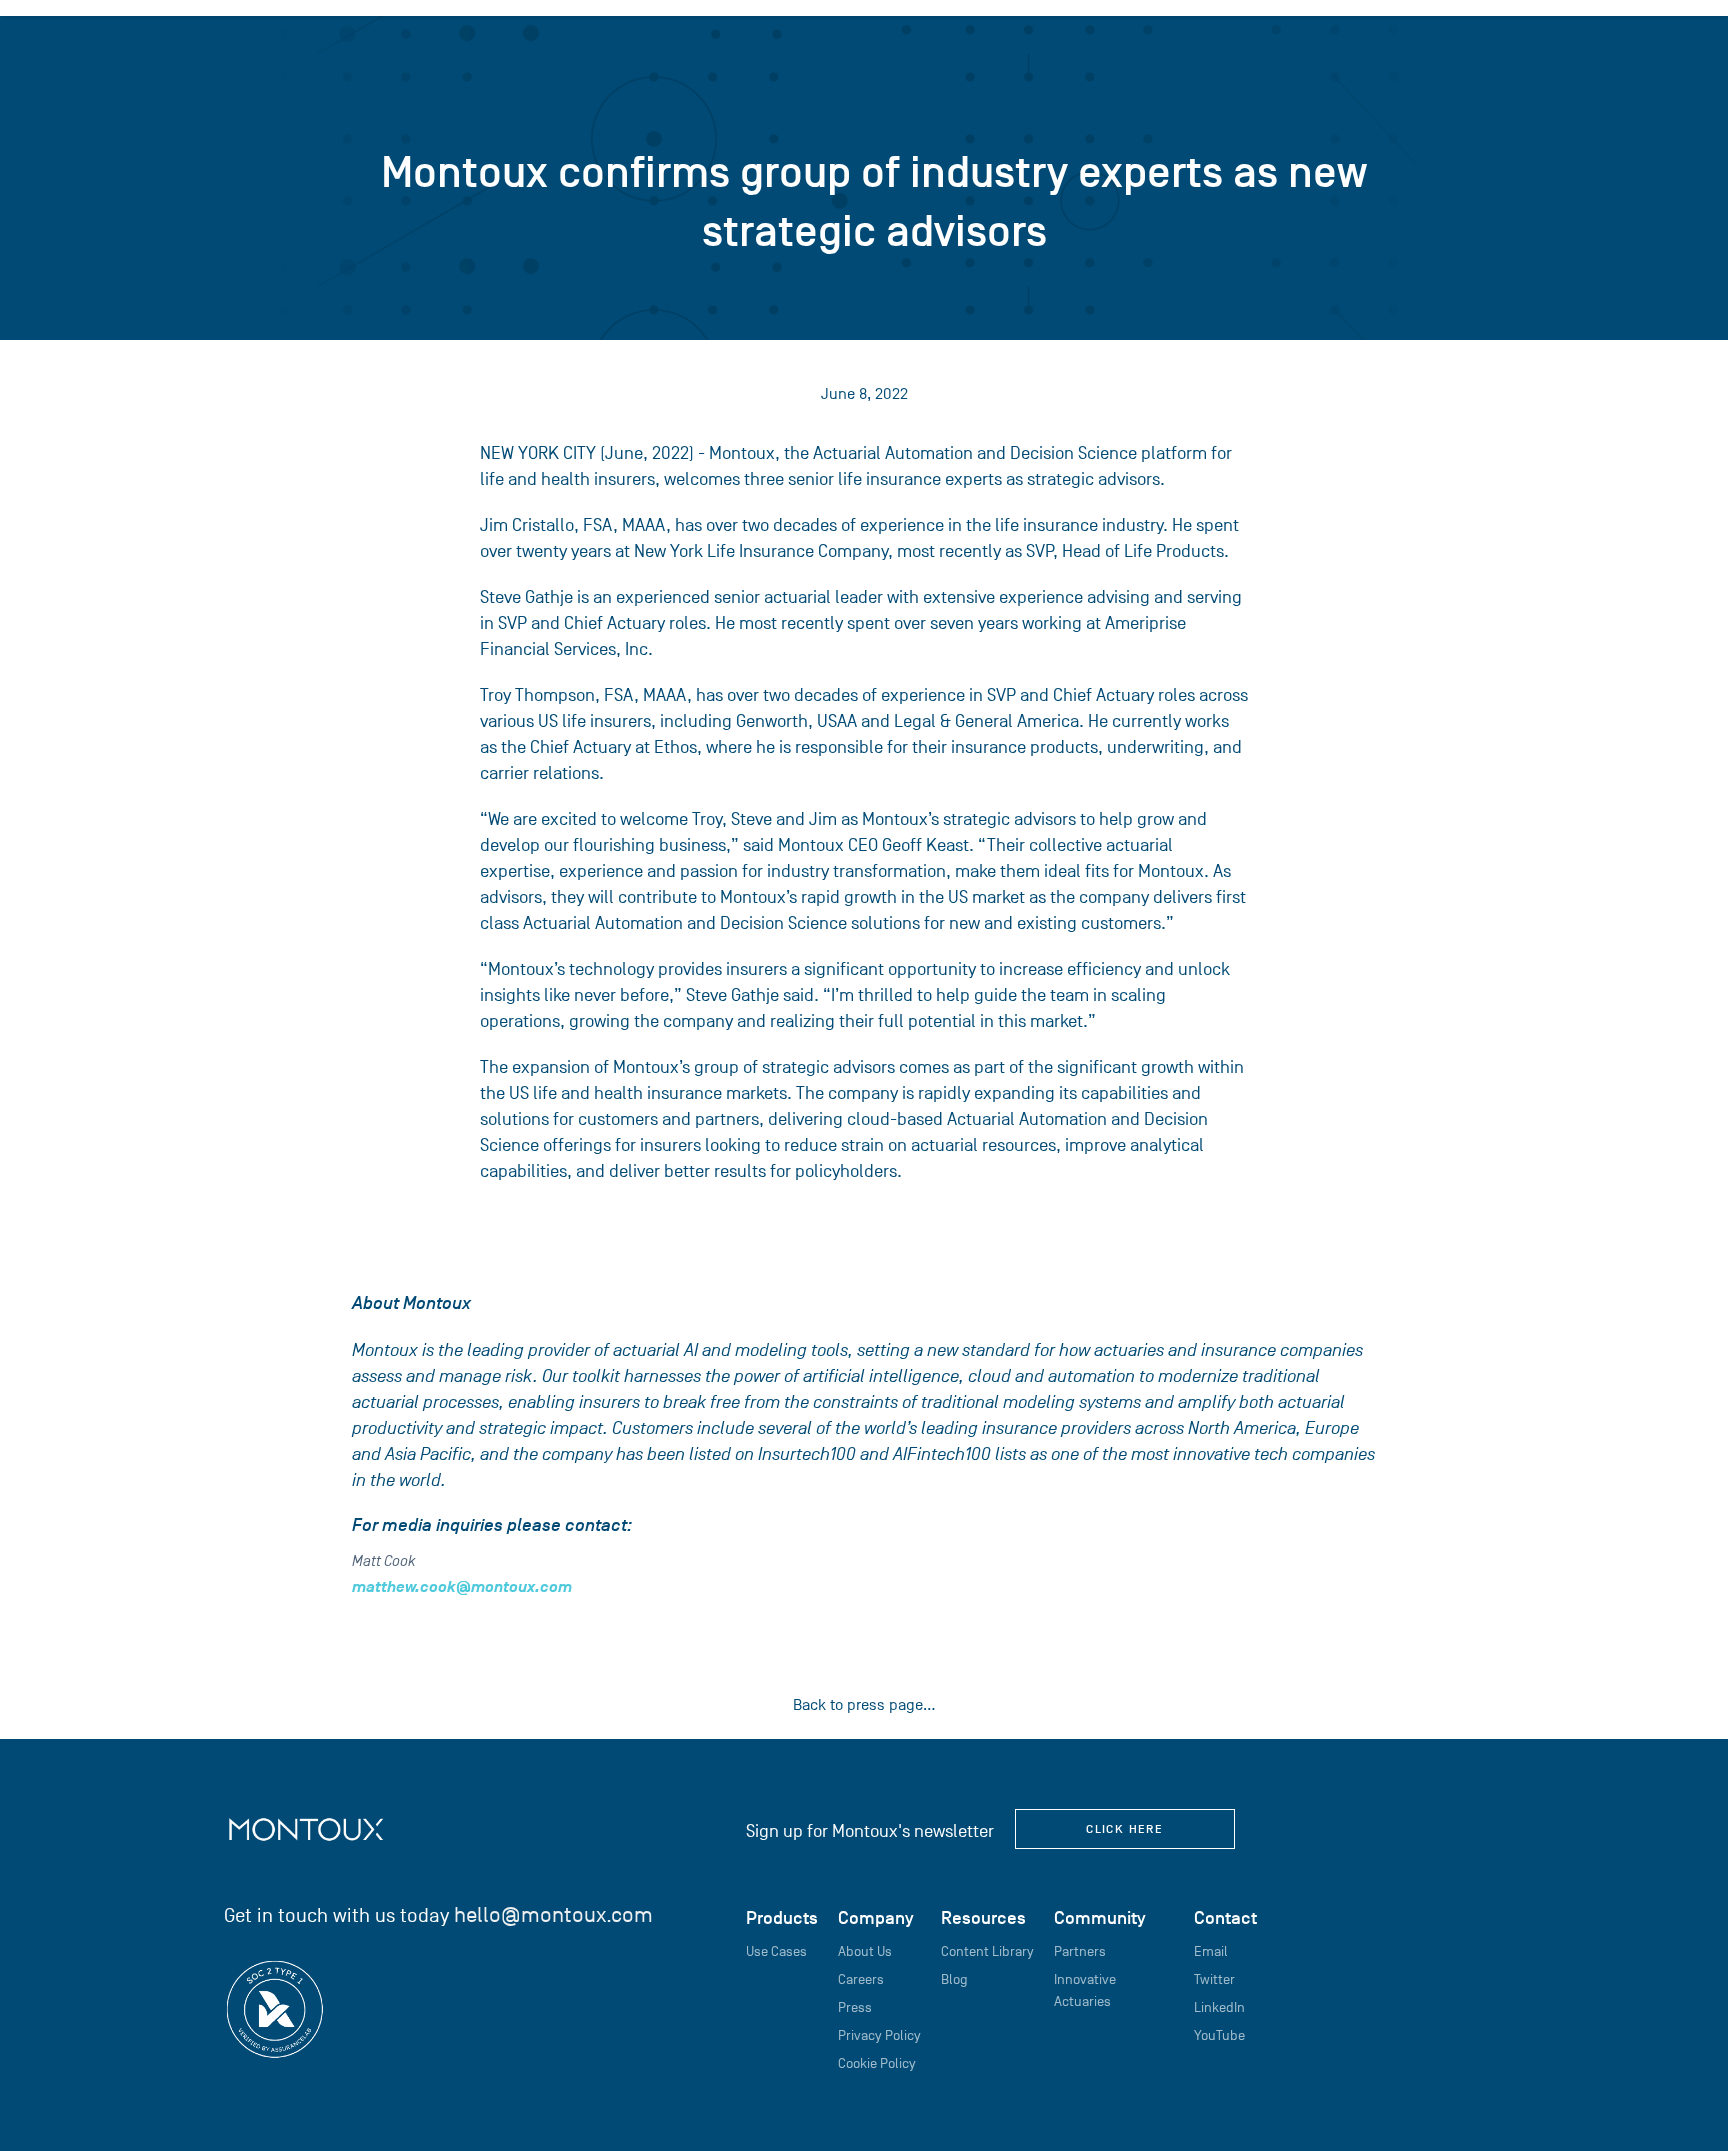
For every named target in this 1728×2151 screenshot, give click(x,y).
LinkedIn (1219, 2007)
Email (1211, 1951)
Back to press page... (864, 1705)
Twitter (1214, 1979)
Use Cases (776, 1951)
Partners (1080, 1951)
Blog (954, 1979)
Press (855, 2007)
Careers (861, 1979)
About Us (865, 1951)
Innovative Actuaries (1085, 1990)
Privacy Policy (879, 2035)
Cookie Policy (877, 2063)
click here (1124, 1829)
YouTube (1219, 2035)
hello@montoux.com (553, 1914)
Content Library (987, 1951)
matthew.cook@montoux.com (462, 1587)
